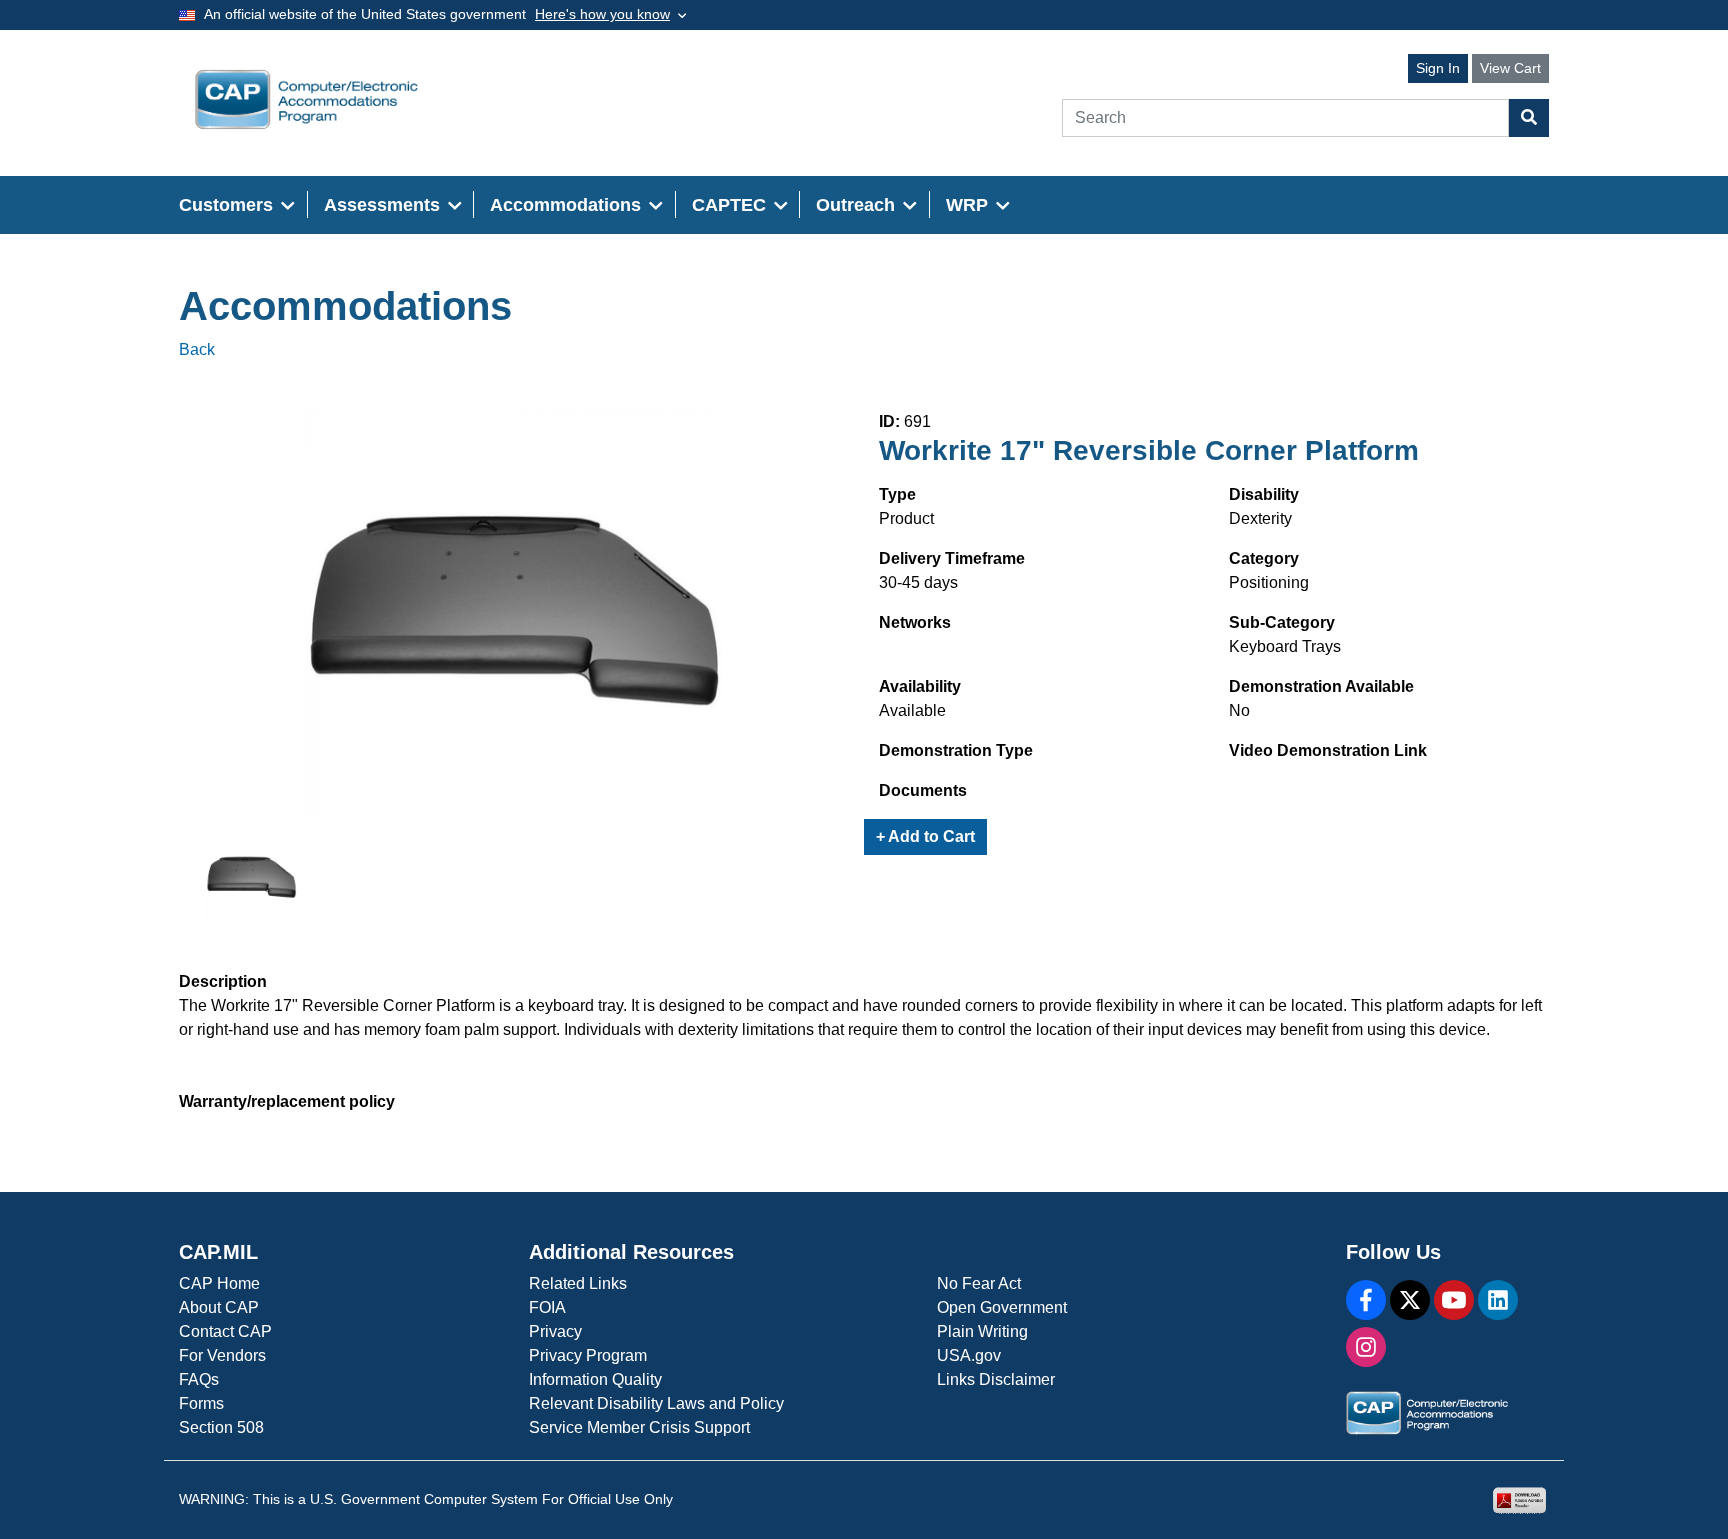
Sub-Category (1282, 622)
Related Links (578, 1283)
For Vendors (222, 1355)
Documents (923, 790)
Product (906, 518)
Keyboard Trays (1285, 646)
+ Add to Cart (925, 836)
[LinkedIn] (1498, 1300)
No (1239, 710)
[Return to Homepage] (306, 99)
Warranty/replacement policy (287, 1101)
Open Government (1002, 1307)
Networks (915, 622)
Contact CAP (225, 1331)
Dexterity (1260, 518)
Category (1264, 558)
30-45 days (918, 582)
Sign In (1438, 68)
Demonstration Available (1321, 686)
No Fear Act (979, 1283)
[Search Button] (1529, 118)
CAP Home (219, 1283)
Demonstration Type (956, 750)
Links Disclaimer (996, 1379)
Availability (920, 686)
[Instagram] (1366, 1347)
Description (223, 981)
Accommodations (345, 306)
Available (912, 710)
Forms (201, 1403)
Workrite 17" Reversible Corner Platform (1149, 450)
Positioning (1269, 582)
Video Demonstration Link (1328, 750)
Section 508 (221, 1427)
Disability (1264, 494)
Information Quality (595, 1379)
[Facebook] (1366, 1300)
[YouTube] (1454, 1300)
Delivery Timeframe (952, 558)
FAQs (199, 1379)
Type (897, 494)
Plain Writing (982, 1331)
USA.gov (969, 1355)
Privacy (555, 1331)
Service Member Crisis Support (639, 1427)
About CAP (219, 1307)
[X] (1410, 1300)
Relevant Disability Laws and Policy (656, 1403)
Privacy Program (588, 1355)
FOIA (547, 1307)
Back (197, 349)
